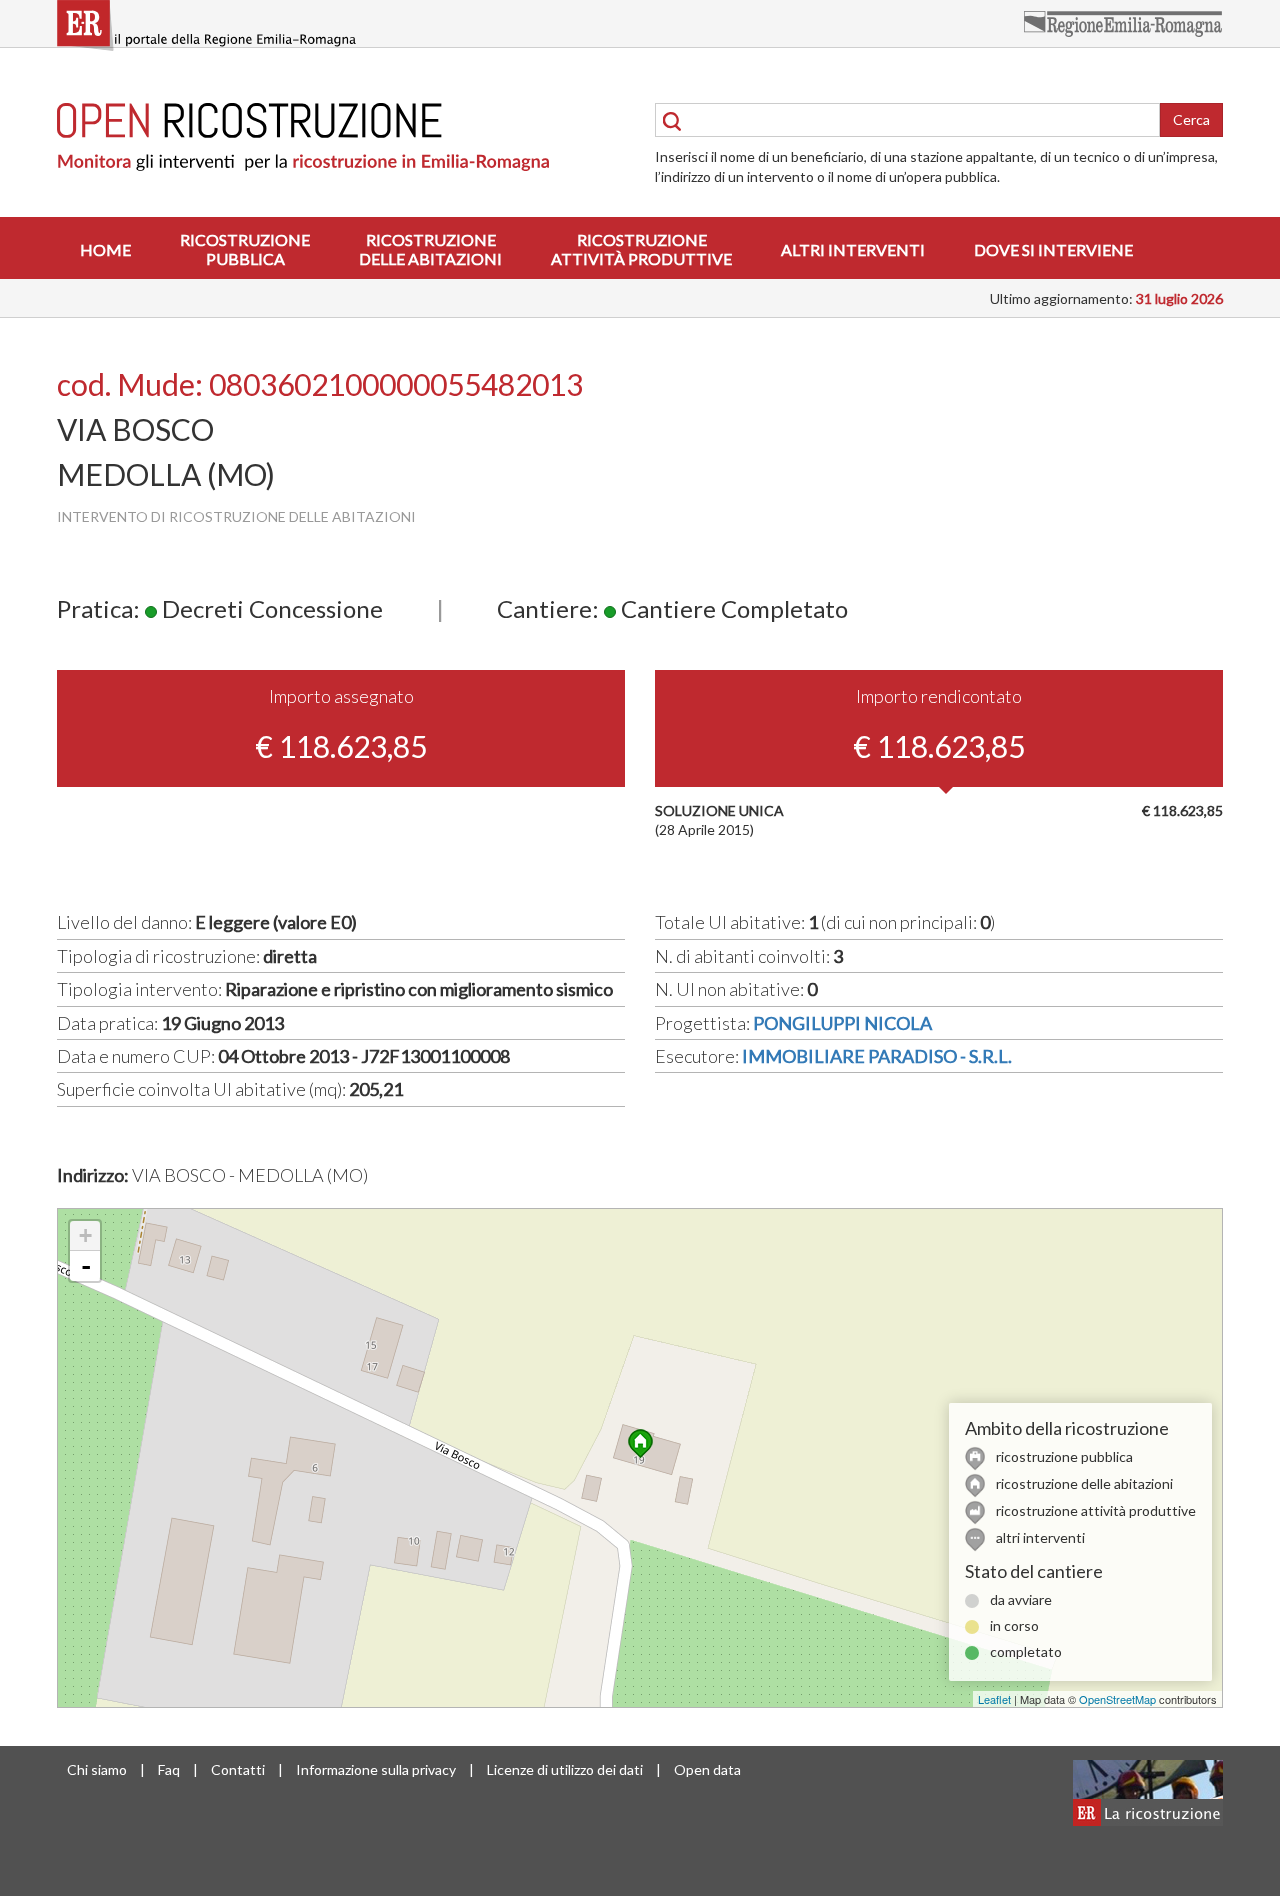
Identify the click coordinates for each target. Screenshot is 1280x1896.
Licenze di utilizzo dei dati (565, 1769)
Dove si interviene (1053, 249)
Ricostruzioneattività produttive (641, 249)
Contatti (238, 1769)
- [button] (86, 1266)
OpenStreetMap (1117, 1699)
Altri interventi (853, 249)
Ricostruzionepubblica (245, 249)
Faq (169, 1769)
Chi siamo (97, 1769)
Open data (707, 1769)
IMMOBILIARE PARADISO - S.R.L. (877, 1056)
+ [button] (85, 1235)
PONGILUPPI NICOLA (842, 1023)
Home (105, 249)
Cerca (1191, 119)
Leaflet (994, 1699)
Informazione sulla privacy (376, 1769)
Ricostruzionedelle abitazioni (430, 249)
